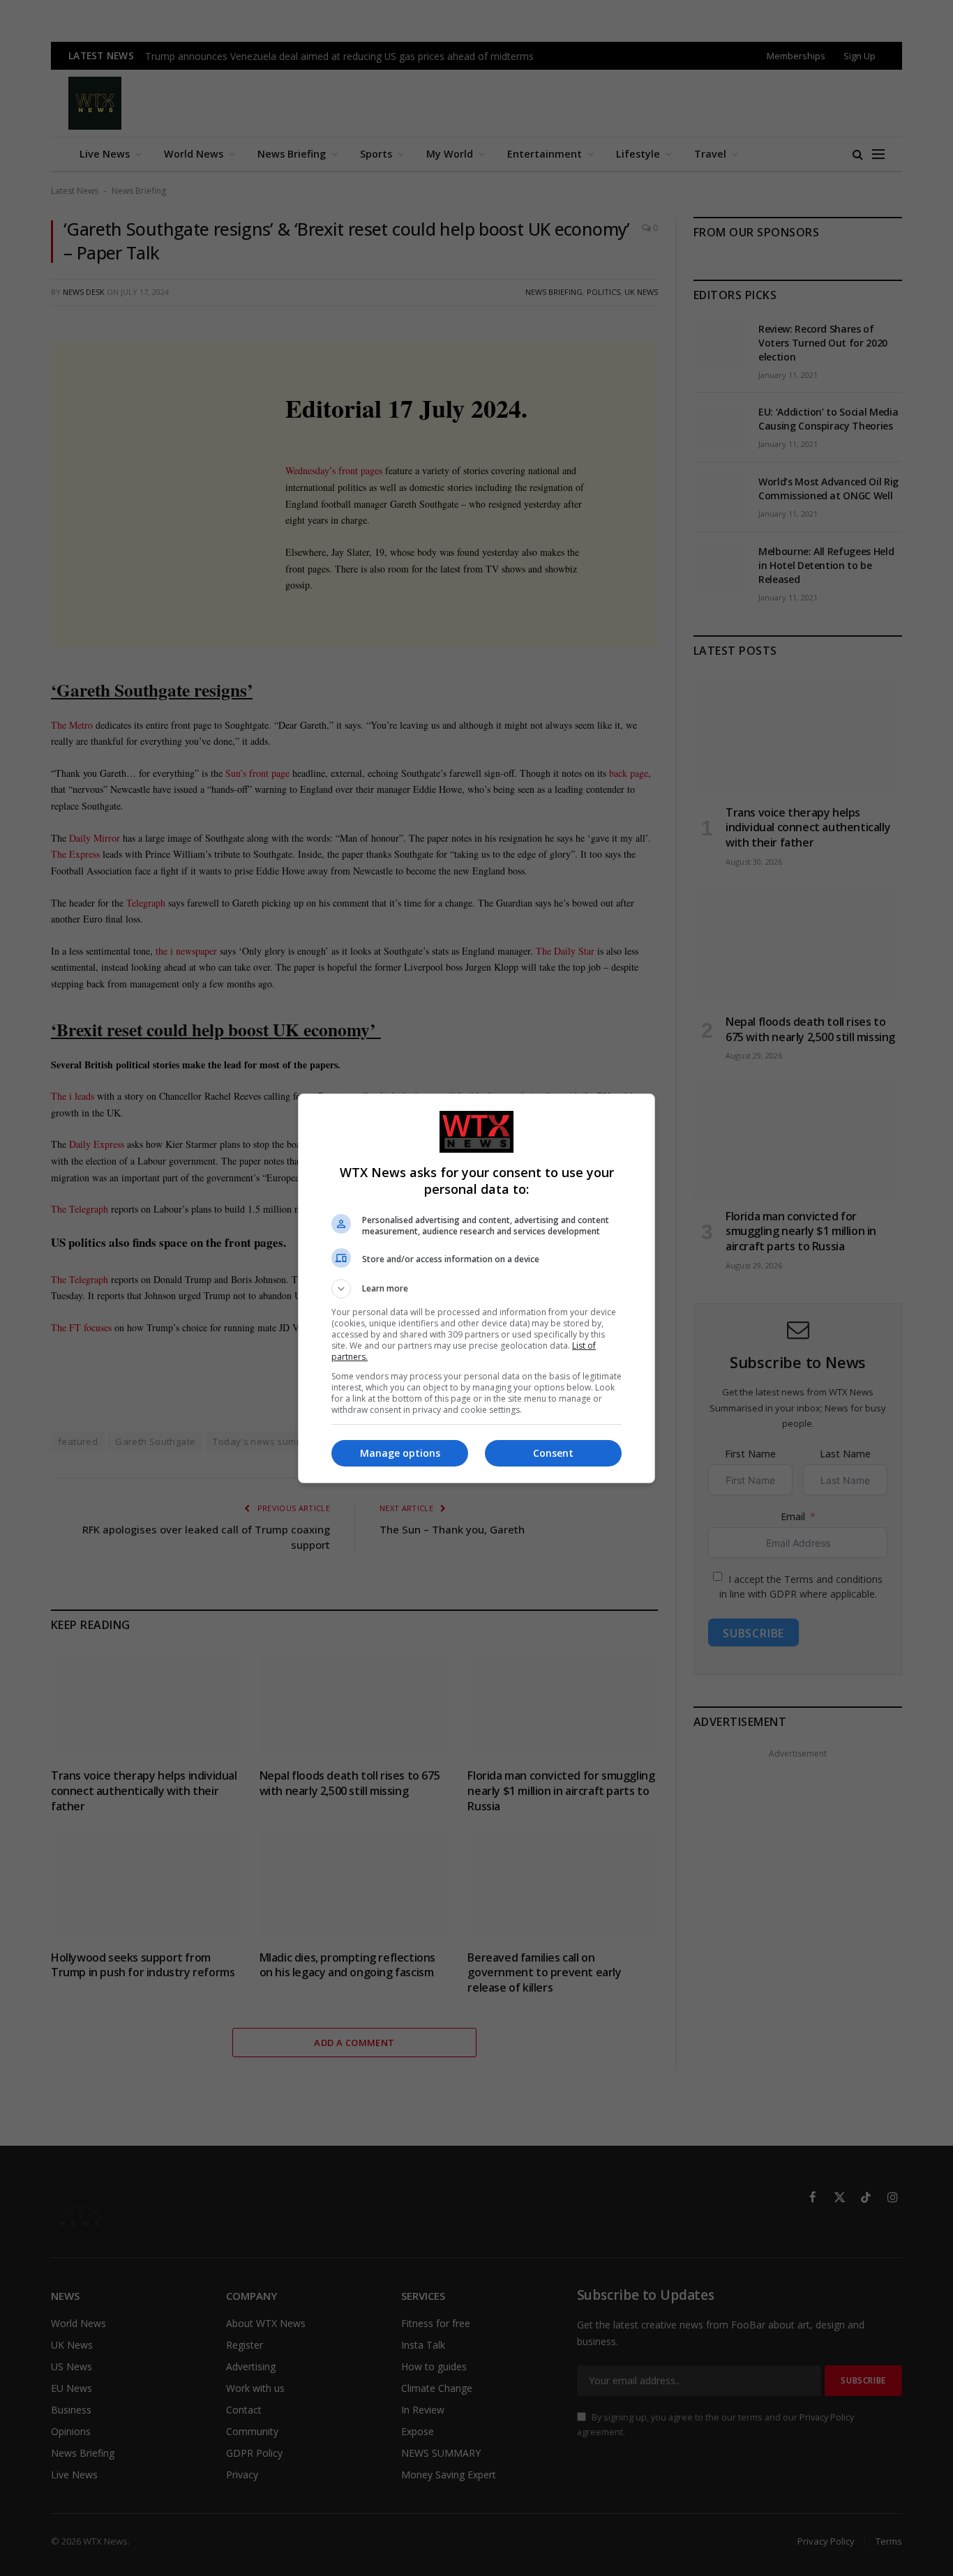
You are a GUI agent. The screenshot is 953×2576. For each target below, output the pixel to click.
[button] (476, 1289)
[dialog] (476, 1288)
